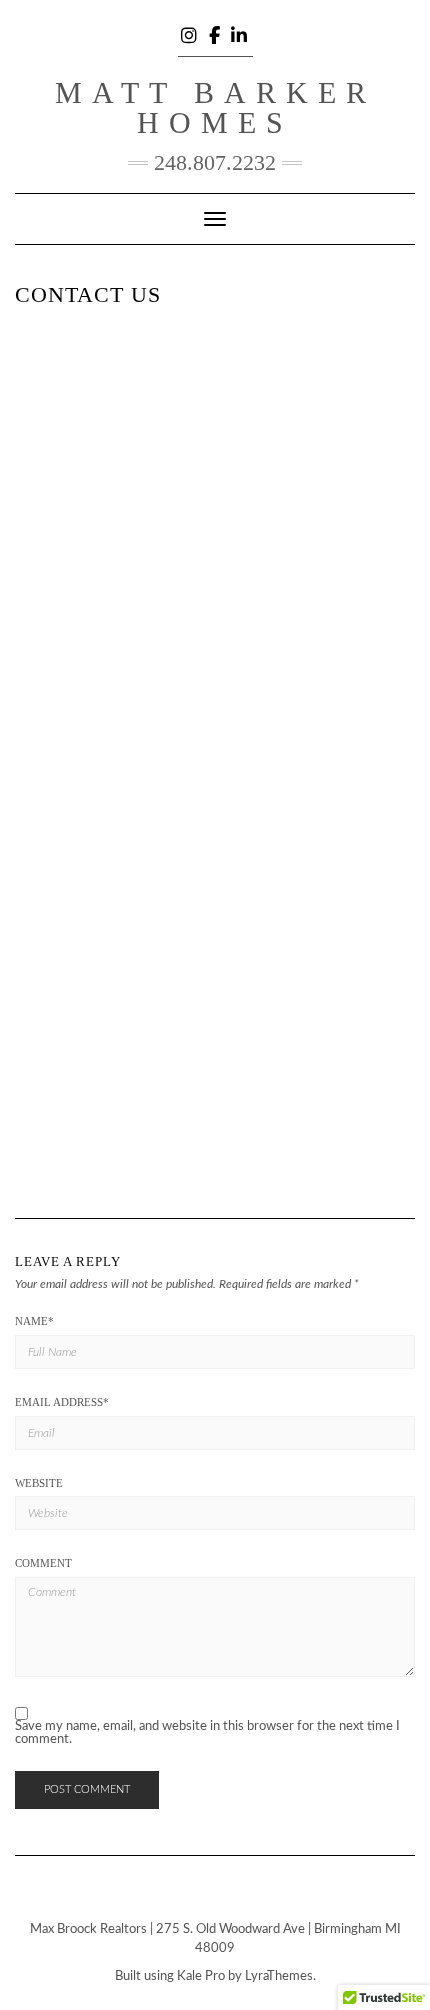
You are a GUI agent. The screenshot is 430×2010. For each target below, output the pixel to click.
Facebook (215, 32)
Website (39, 1483)
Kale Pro (201, 1976)
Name (34, 1321)
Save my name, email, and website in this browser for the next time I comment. (207, 1733)
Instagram (190, 32)
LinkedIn (240, 32)
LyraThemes (279, 1976)
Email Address (62, 1402)
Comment (43, 1563)
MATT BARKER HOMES (215, 107)
